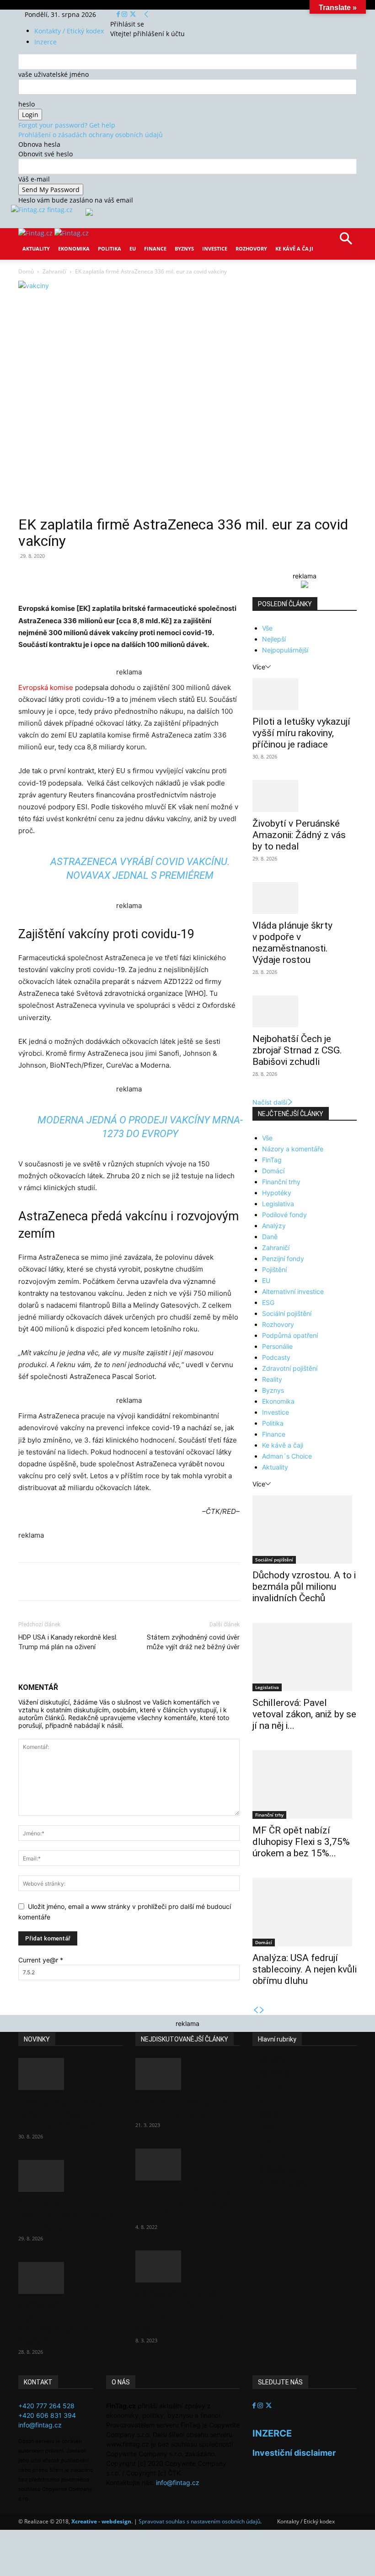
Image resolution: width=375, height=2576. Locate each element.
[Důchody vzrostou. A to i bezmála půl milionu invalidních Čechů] (305, 1529)
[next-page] (262, 2010)
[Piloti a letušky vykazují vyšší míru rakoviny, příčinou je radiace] (305, 694)
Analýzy (274, 1226)
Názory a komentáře (293, 1149)
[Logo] (36, 233)
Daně (270, 1237)
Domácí (273, 1171)
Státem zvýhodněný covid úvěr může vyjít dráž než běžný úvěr (193, 1642)
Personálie (277, 1346)
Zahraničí (54, 271)
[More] (188, 577)
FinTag (272, 1160)
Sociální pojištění (287, 1313)
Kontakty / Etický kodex (69, 31)
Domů (26, 271)
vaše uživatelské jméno (54, 74)
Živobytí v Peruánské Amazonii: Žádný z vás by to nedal (299, 835)
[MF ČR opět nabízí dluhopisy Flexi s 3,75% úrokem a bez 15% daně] (305, 1785)
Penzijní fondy (283, 1259)
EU (133, 249)
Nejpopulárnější (285, 650)
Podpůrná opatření (290, 1335)
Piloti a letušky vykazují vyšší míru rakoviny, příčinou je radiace (301, 733)
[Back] (146, 14)
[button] (346, 242)
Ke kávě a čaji (294, 249)
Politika (110, 249)
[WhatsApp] (145, 577)
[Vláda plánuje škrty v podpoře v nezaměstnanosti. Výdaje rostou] (305, 898)
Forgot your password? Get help (67, 125)
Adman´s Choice (287, 1456)
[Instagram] (125, 14)
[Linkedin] (166, 577)
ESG (268, 1302)
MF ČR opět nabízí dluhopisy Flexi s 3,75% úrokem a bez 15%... (301, 1842)
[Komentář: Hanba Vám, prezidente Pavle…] (187, 2074)
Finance (155, 249)
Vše (267, 628)
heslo (27, 104)
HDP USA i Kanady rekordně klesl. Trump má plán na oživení (68, 1642)
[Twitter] (133, 14)
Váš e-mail (34, 179)
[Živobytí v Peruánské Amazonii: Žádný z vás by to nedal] (305, 796)
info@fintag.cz (40, 2425)
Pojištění (274, 1269)
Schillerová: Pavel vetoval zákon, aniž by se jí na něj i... (304, 1714)
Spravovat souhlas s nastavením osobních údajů (199, 2521)
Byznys (184, 249)
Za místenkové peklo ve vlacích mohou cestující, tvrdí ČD (186, 2203)
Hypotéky (277, 1193)
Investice (215, 249)
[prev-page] (256, 2010)
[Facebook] (119, 14)
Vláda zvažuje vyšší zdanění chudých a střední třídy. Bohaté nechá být (179, 2311)
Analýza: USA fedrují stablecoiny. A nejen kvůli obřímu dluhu (305, 1969)
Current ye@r (41, 1960)
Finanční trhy (281, 1182)
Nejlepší (274, 639)
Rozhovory (251, 249)
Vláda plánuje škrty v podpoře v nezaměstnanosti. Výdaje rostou (292, 943)
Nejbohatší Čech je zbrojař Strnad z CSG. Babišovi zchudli (297, 1050)
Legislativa (278, 1204)
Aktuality (36, 249)
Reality (272, 1379)
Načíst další (270, 1102)
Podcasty (276, 1357)
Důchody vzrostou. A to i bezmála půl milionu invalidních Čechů (304, 1587)
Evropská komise (47, 687)
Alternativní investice (293, 1291)
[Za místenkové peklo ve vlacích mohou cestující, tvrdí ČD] (187, 2164)
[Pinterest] (124, 577)
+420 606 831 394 (47, 2415)
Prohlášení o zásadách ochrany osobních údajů (91, 135)
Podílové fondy (284, 1215)
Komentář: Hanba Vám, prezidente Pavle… (183, 2107)
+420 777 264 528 (46, 2406)
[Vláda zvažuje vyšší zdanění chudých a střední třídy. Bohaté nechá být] (187, 2266)
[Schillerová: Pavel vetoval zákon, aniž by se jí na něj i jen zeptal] (305, 1657)
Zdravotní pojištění (290, 1368)
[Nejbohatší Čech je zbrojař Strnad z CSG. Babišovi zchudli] (305, 1011)
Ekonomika (74, 249)
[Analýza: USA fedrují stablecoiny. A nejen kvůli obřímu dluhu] (305, 1912)
